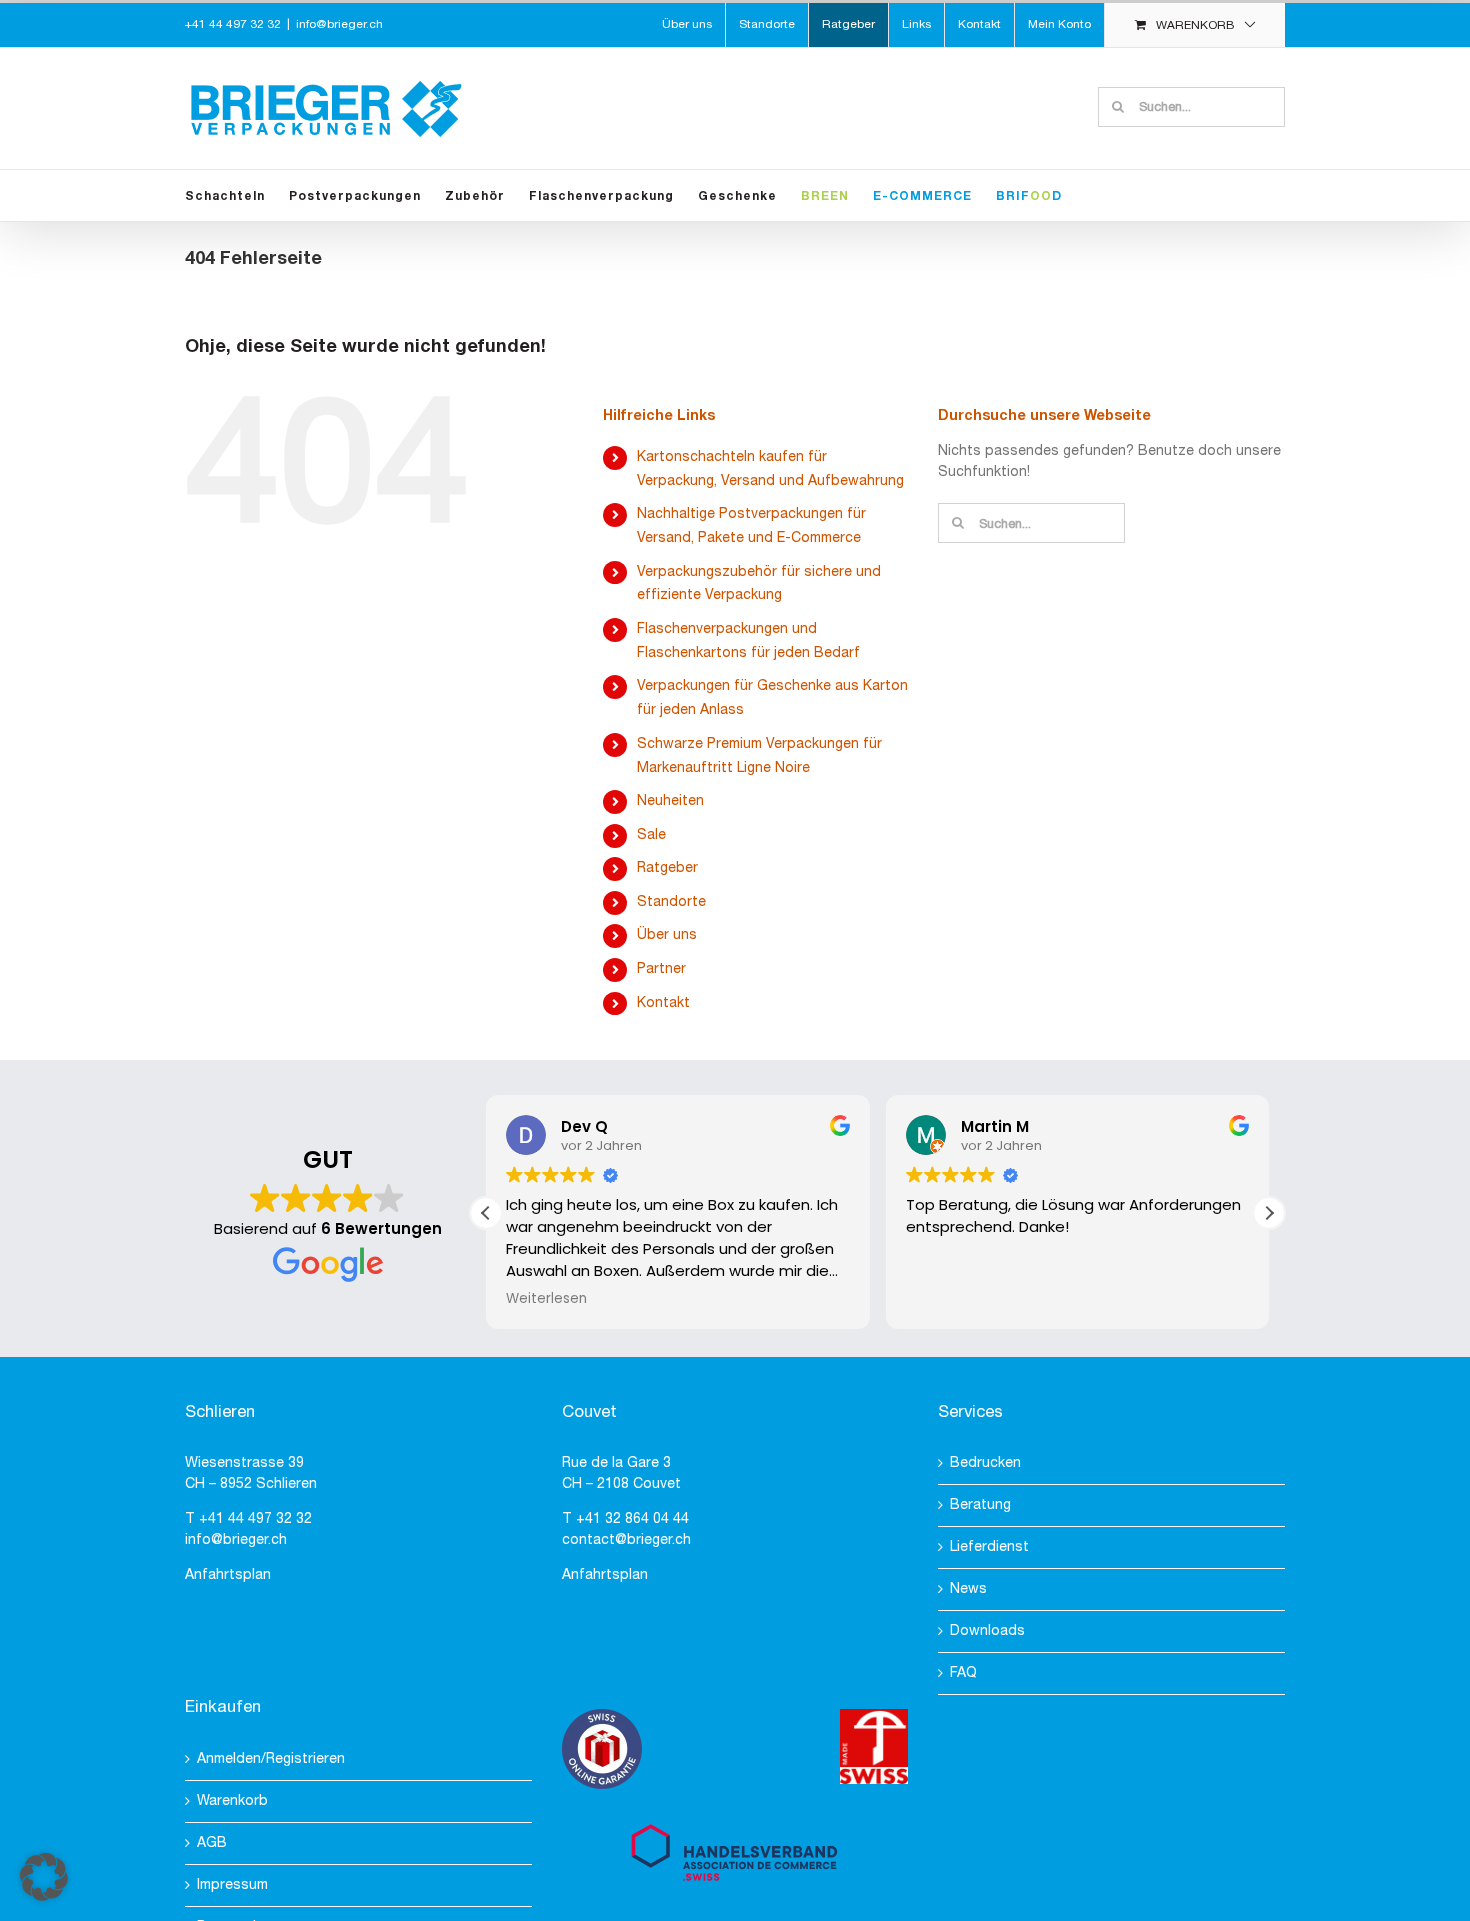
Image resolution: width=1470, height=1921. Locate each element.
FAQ (963, 1673)
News (968, 1589)
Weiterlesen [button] (546, 1299)
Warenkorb (232, 1801)
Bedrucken (985, 1463)
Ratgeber (667, 868)
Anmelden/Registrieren (271, 1759)
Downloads (987, 1631)
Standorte (671, 902)
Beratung (980, 1505)
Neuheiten (670, 801)
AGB (212, 1843)
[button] (1269, 1213)
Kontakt (663, 1003)
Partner (661, 969)
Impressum (232, 1885)
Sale (651, 835)
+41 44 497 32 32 (255, 1519)
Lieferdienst (989, 1547)
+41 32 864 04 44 (632, 1519)
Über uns (667, 935)
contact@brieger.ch (626, 1540)
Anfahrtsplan (228, 1575)
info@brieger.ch (339, 24)
